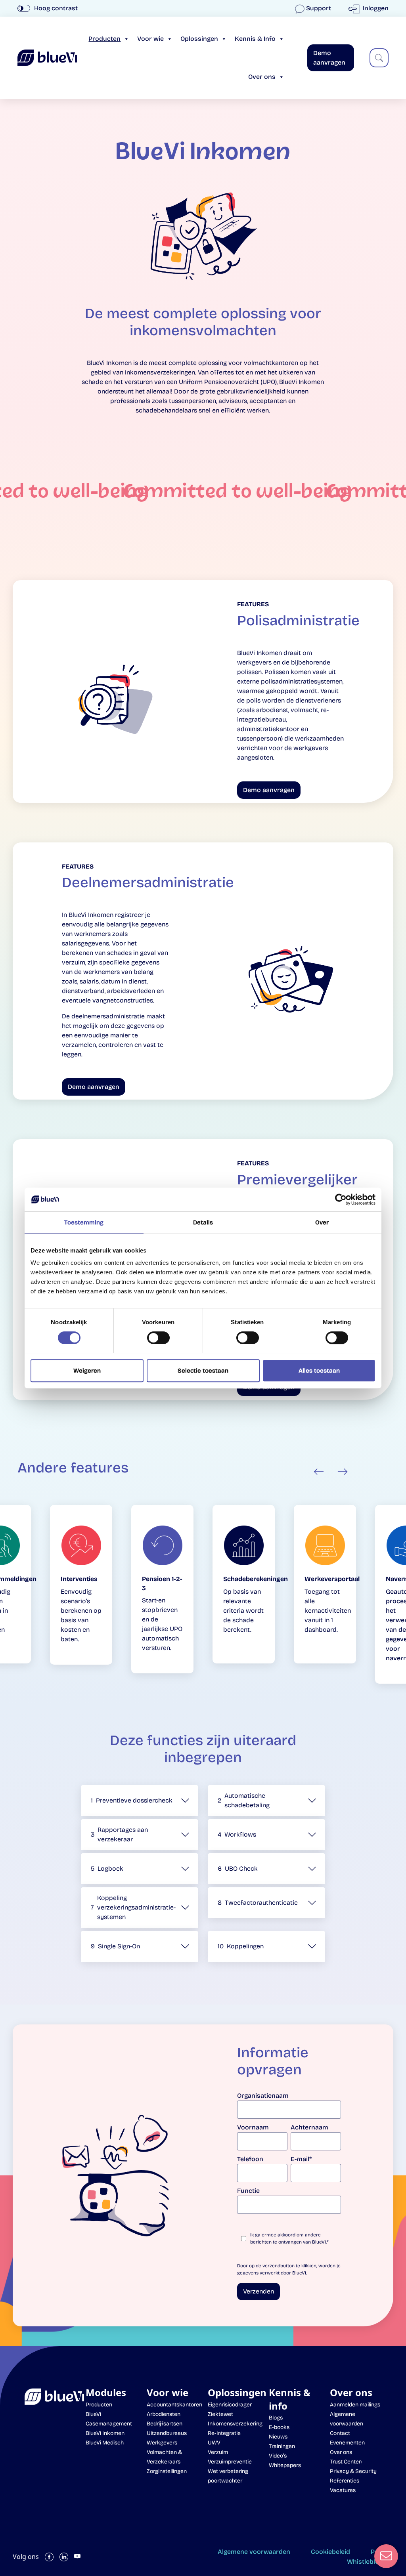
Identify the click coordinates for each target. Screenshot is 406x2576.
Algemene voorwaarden (254, 2552)
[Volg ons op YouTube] (77, 2557)
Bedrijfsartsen (165, 2424)
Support (319, 8)
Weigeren (87, 1371)
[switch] (158, 1338)
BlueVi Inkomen (105, 2433)
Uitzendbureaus (167, 2433)
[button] (140, 1801)
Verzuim (218, 2452)
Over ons (262, 77)
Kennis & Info (255, 39)
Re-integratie (224, 2433)
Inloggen (375, 8)
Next (343, 1472)
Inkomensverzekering (235, 2424)
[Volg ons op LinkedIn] (64, 2557)
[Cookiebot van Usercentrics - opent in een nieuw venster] (341, 1199)
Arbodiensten (164, 2414)
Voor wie (150, 39)
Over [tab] (322, 1222)
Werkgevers (162, 2443)
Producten (104, 39)
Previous (319, 1472)
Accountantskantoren (174, 2405)
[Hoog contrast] (24, 8)
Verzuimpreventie (230, 2462)
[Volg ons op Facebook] (49, 2557)
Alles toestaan (319, 1371)
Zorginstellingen (167, 2471)
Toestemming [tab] (84, 1222)
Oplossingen (199, 39)
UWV (214, 2443)
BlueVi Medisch (105, 2443)
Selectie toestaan (203, 1371)
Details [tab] (203, 1222)
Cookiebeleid (330, 2552)
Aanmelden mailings (355, 2405)
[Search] (379, 58)
